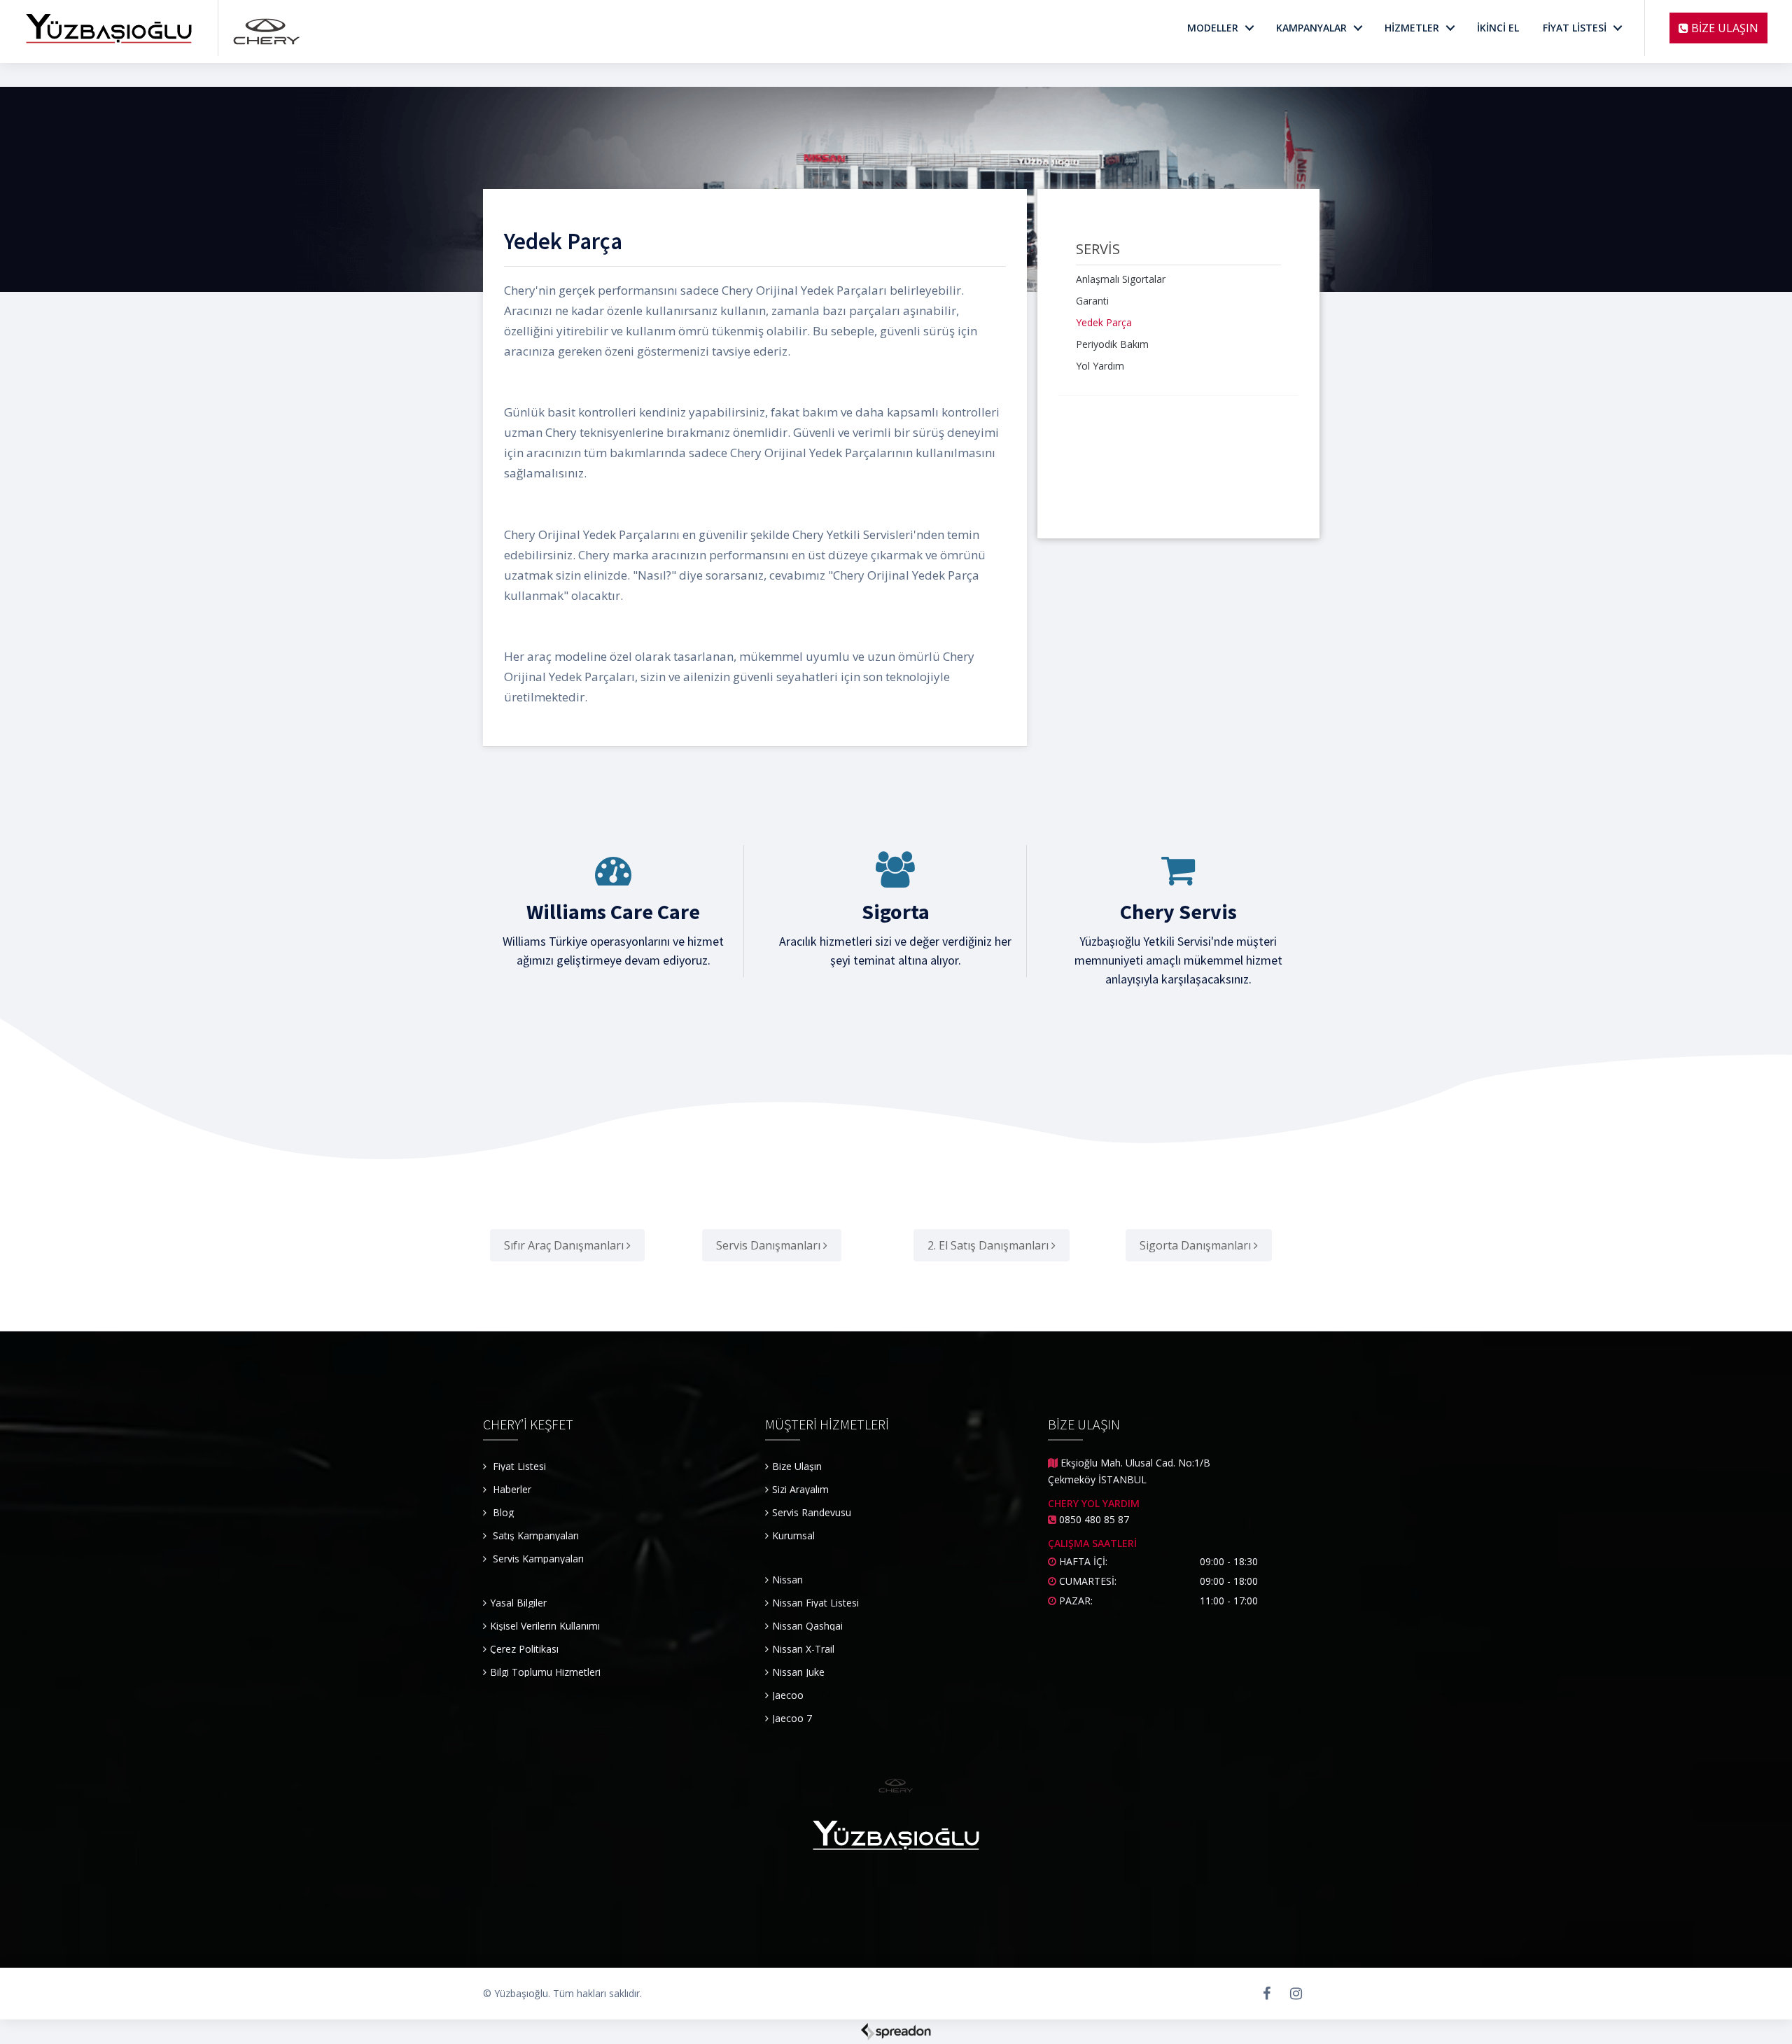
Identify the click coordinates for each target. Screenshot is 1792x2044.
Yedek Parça (1104, 322)
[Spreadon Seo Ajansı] (896, 2030)
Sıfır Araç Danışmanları (565, 1245)
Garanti (1092, 301)
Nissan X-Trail (803, 1649)
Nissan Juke (798, 1672)
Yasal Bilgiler (518, 1603)
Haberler (511, 1489)
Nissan (787, 1580)
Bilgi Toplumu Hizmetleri (545, 1672)
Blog (502, 1512)
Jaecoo (788, 1695)
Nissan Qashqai (807, 1626)
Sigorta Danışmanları (1197, 1245)
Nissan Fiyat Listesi (815, 1603)
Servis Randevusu (812, 1512)
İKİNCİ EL (1498, 28)
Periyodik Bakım (1112, 344)
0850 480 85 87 (1094, 1519)
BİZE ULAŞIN (1723, 28)
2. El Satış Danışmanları (989, 1245)
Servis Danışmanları (770, 1245)
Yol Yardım (1100, 366)
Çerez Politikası (524, 1649)
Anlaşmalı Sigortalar (1121, 279)
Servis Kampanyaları (538, 1559)
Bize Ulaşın (797, 1466)
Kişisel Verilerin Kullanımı (545, 1626)
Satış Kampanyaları (536, 1535)
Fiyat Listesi (518, 1466)
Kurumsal (793, 1535)
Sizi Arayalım (800, 1489)
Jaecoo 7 (792, 1718)
